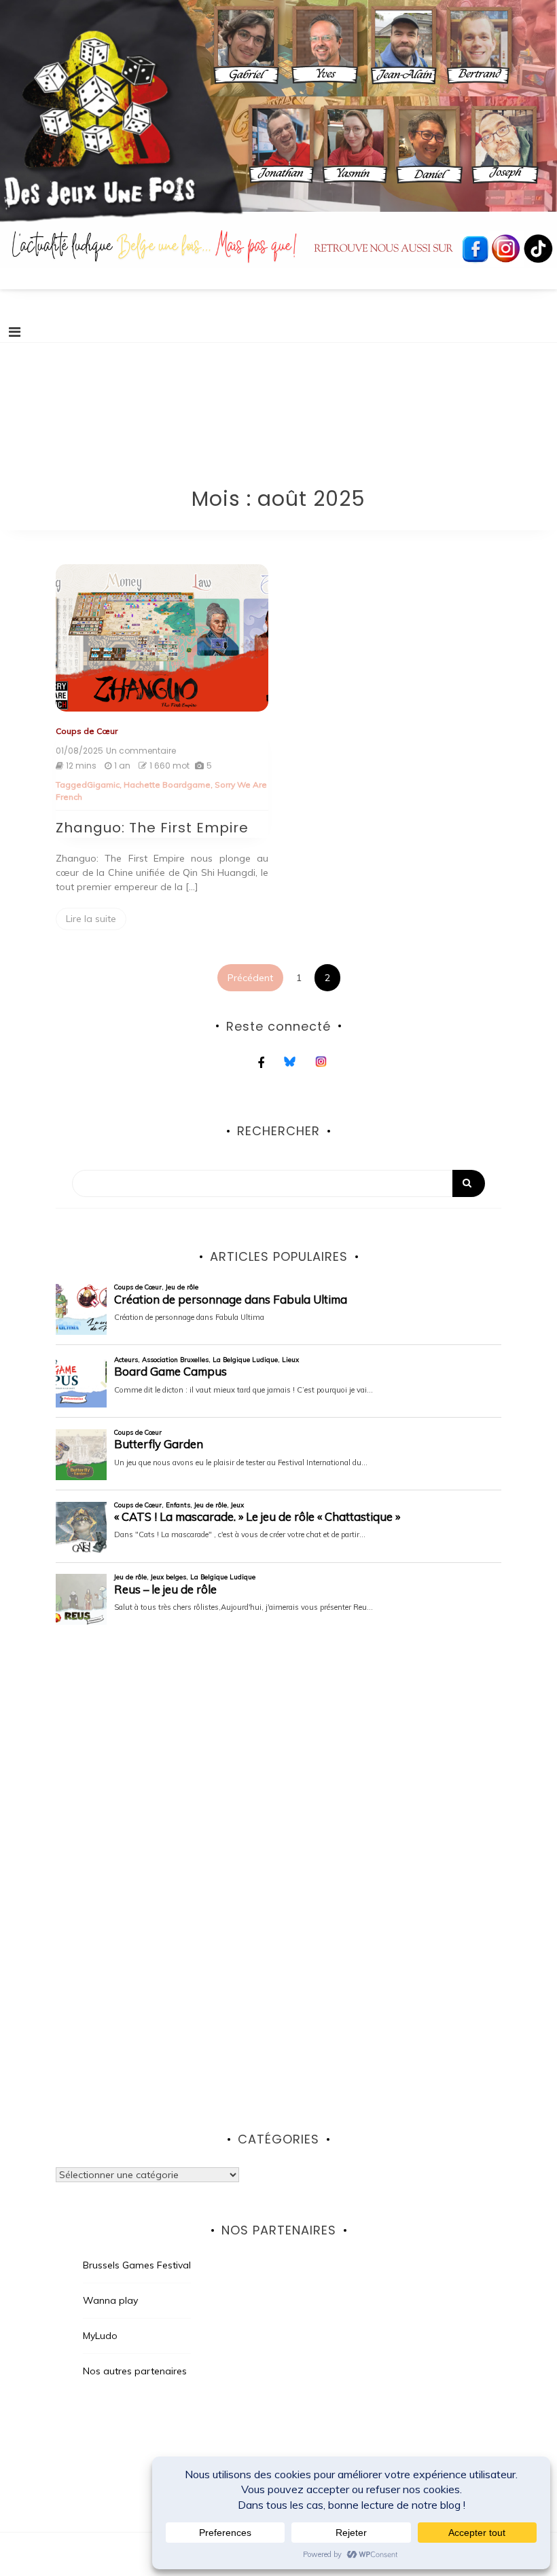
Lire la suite (91, 919)
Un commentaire (141, 751)
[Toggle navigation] (15, 332)
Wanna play (110, 2300)
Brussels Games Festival (137, 2265)
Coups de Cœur (87, 731)
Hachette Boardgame (167, 785)
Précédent (250, 978)
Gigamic (103, 785)
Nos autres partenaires (135, 2371)
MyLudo (100, 2336)
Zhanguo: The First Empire (152, 828)
